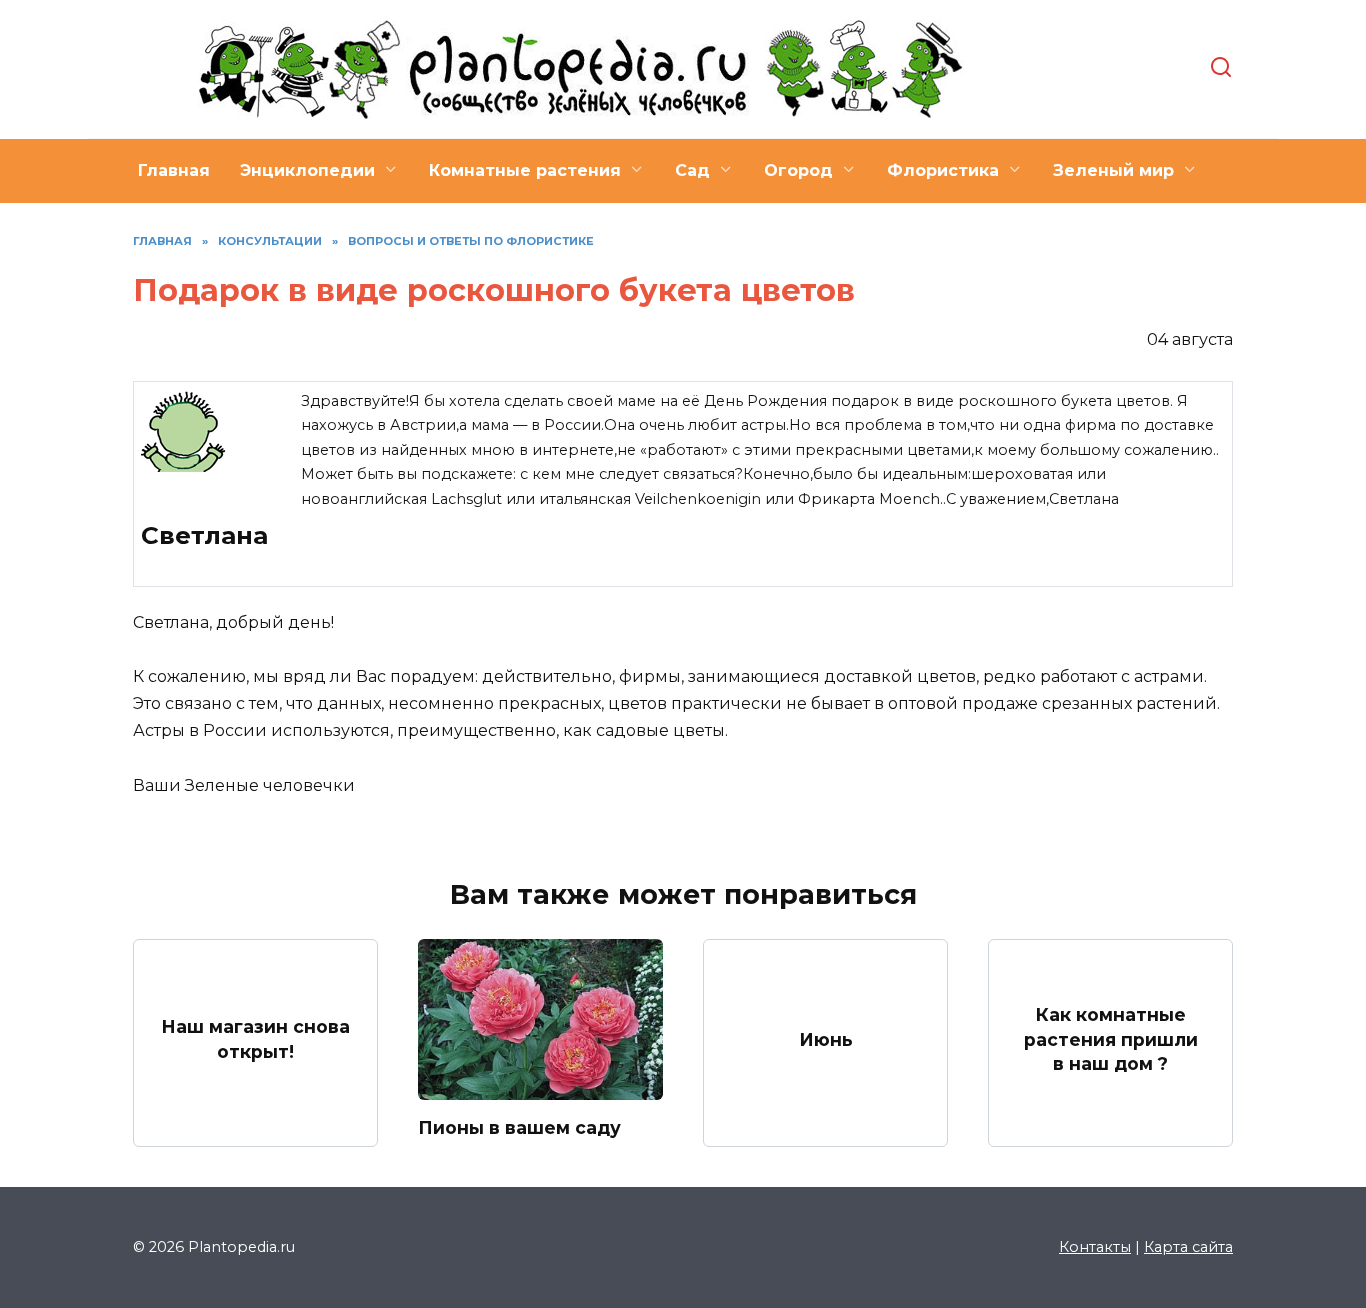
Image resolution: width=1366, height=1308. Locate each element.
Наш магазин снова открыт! (255, 1039)
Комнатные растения (525, 170)
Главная (174, 170)
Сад (692, 170)
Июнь (826, 1038)
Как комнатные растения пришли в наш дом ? (1111, 1039)
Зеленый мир (1113, 170)
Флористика (943, 170)
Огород (798, 170)
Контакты (1095, 1247)
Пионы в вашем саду (519, 1127)
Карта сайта (1188, 1247)
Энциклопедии (307, 170)
